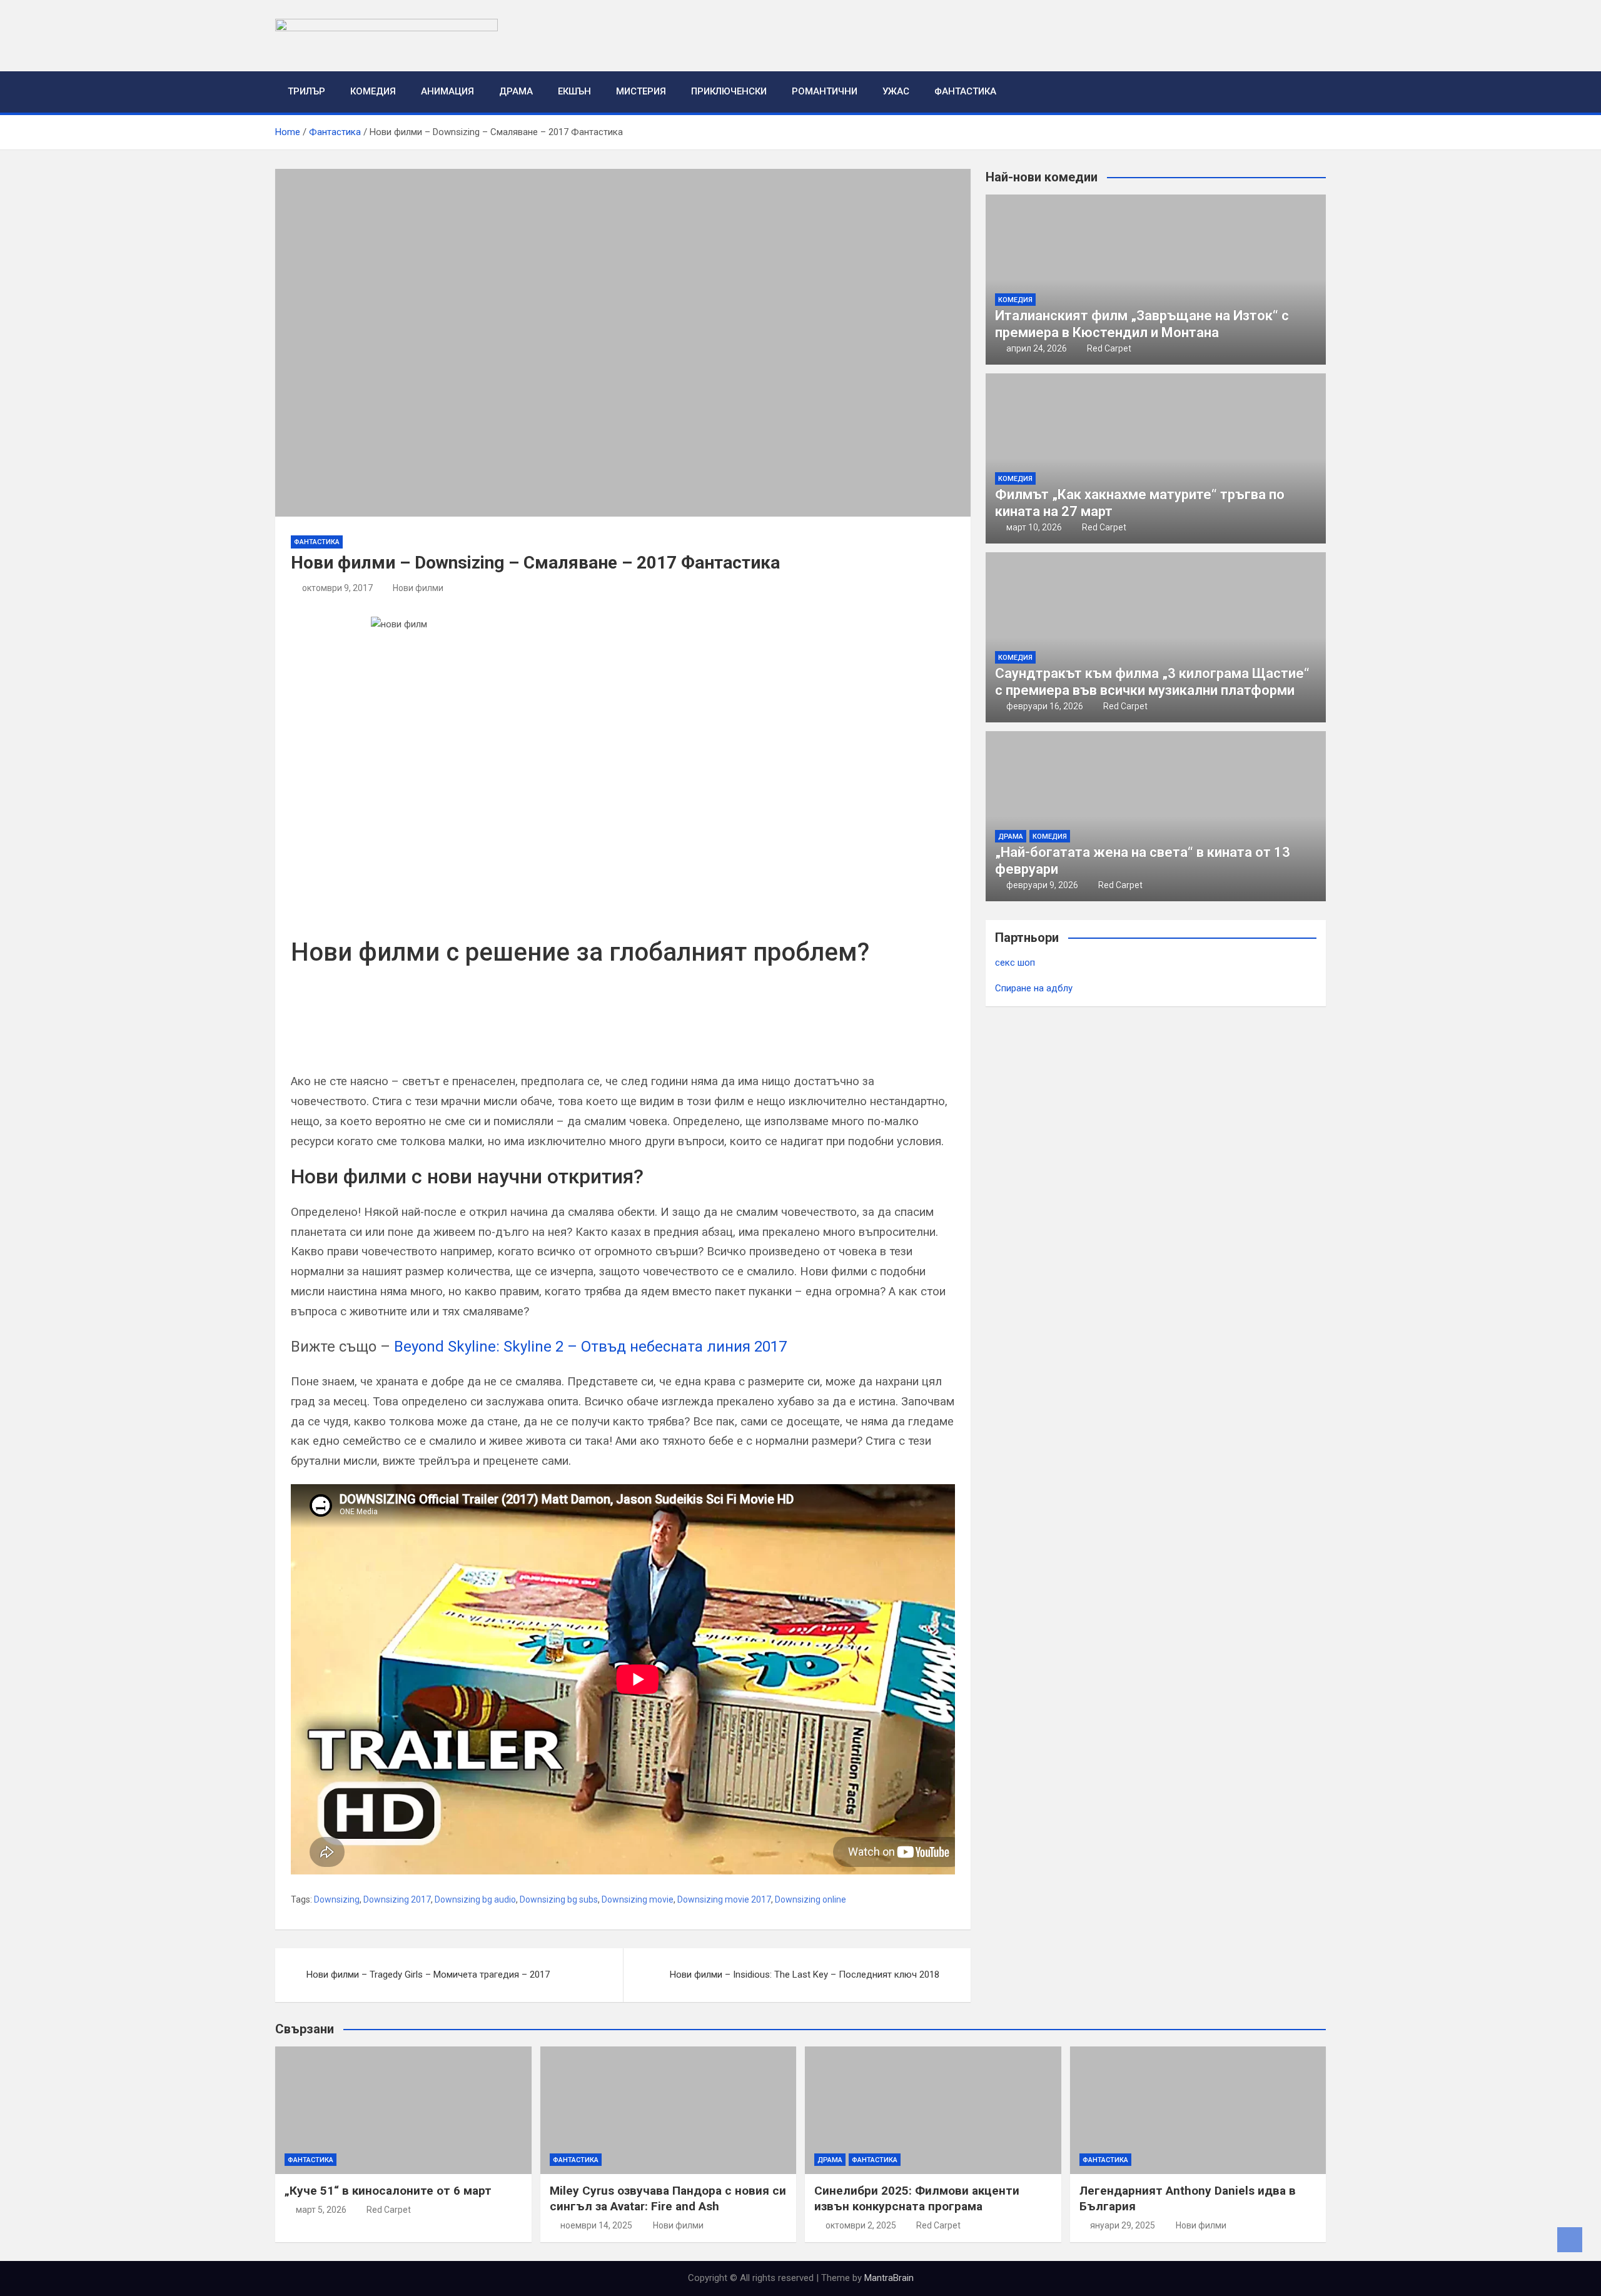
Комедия (373, 91)
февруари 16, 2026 (1045, 706)
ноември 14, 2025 (596, 2225)
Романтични (825, 91)
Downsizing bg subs (559, 1899)
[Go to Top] (1570, 2240)
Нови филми (418, 588)
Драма (516, 91)
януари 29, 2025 (1123, 2225)
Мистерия (641, 91)
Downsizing (337, 1899)
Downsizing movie (638, 1899)
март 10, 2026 (1034, 527)
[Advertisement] (437, 1032)
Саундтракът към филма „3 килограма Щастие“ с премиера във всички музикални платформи (1152, 681)
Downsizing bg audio (475, 1899)
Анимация (447, 91)
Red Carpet (1109, 348)
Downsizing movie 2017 (724, 1899)
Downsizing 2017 (397, 1899)
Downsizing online (811, 1899)
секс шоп (1015, 963)
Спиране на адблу (1034, 988)
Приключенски (729, 91)
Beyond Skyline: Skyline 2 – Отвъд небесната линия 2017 (590, 1347)
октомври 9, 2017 (337, 588)
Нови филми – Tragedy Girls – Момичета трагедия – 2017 (428, 1975)
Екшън (574, 91)
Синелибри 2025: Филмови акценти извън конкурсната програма (917, 2198)
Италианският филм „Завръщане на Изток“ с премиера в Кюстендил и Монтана (1142, 324)
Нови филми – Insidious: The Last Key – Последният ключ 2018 (805, 1975)
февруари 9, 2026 (1042, 885)
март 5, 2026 (321, 2210)
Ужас (896, 91)
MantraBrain (889, 2278)
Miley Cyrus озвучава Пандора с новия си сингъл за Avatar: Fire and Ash (668, 2198)
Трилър (306, 91)
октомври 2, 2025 (861, 2225)
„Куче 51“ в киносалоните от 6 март (388, 2191)
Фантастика (965, 91)
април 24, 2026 (1037, 348)
